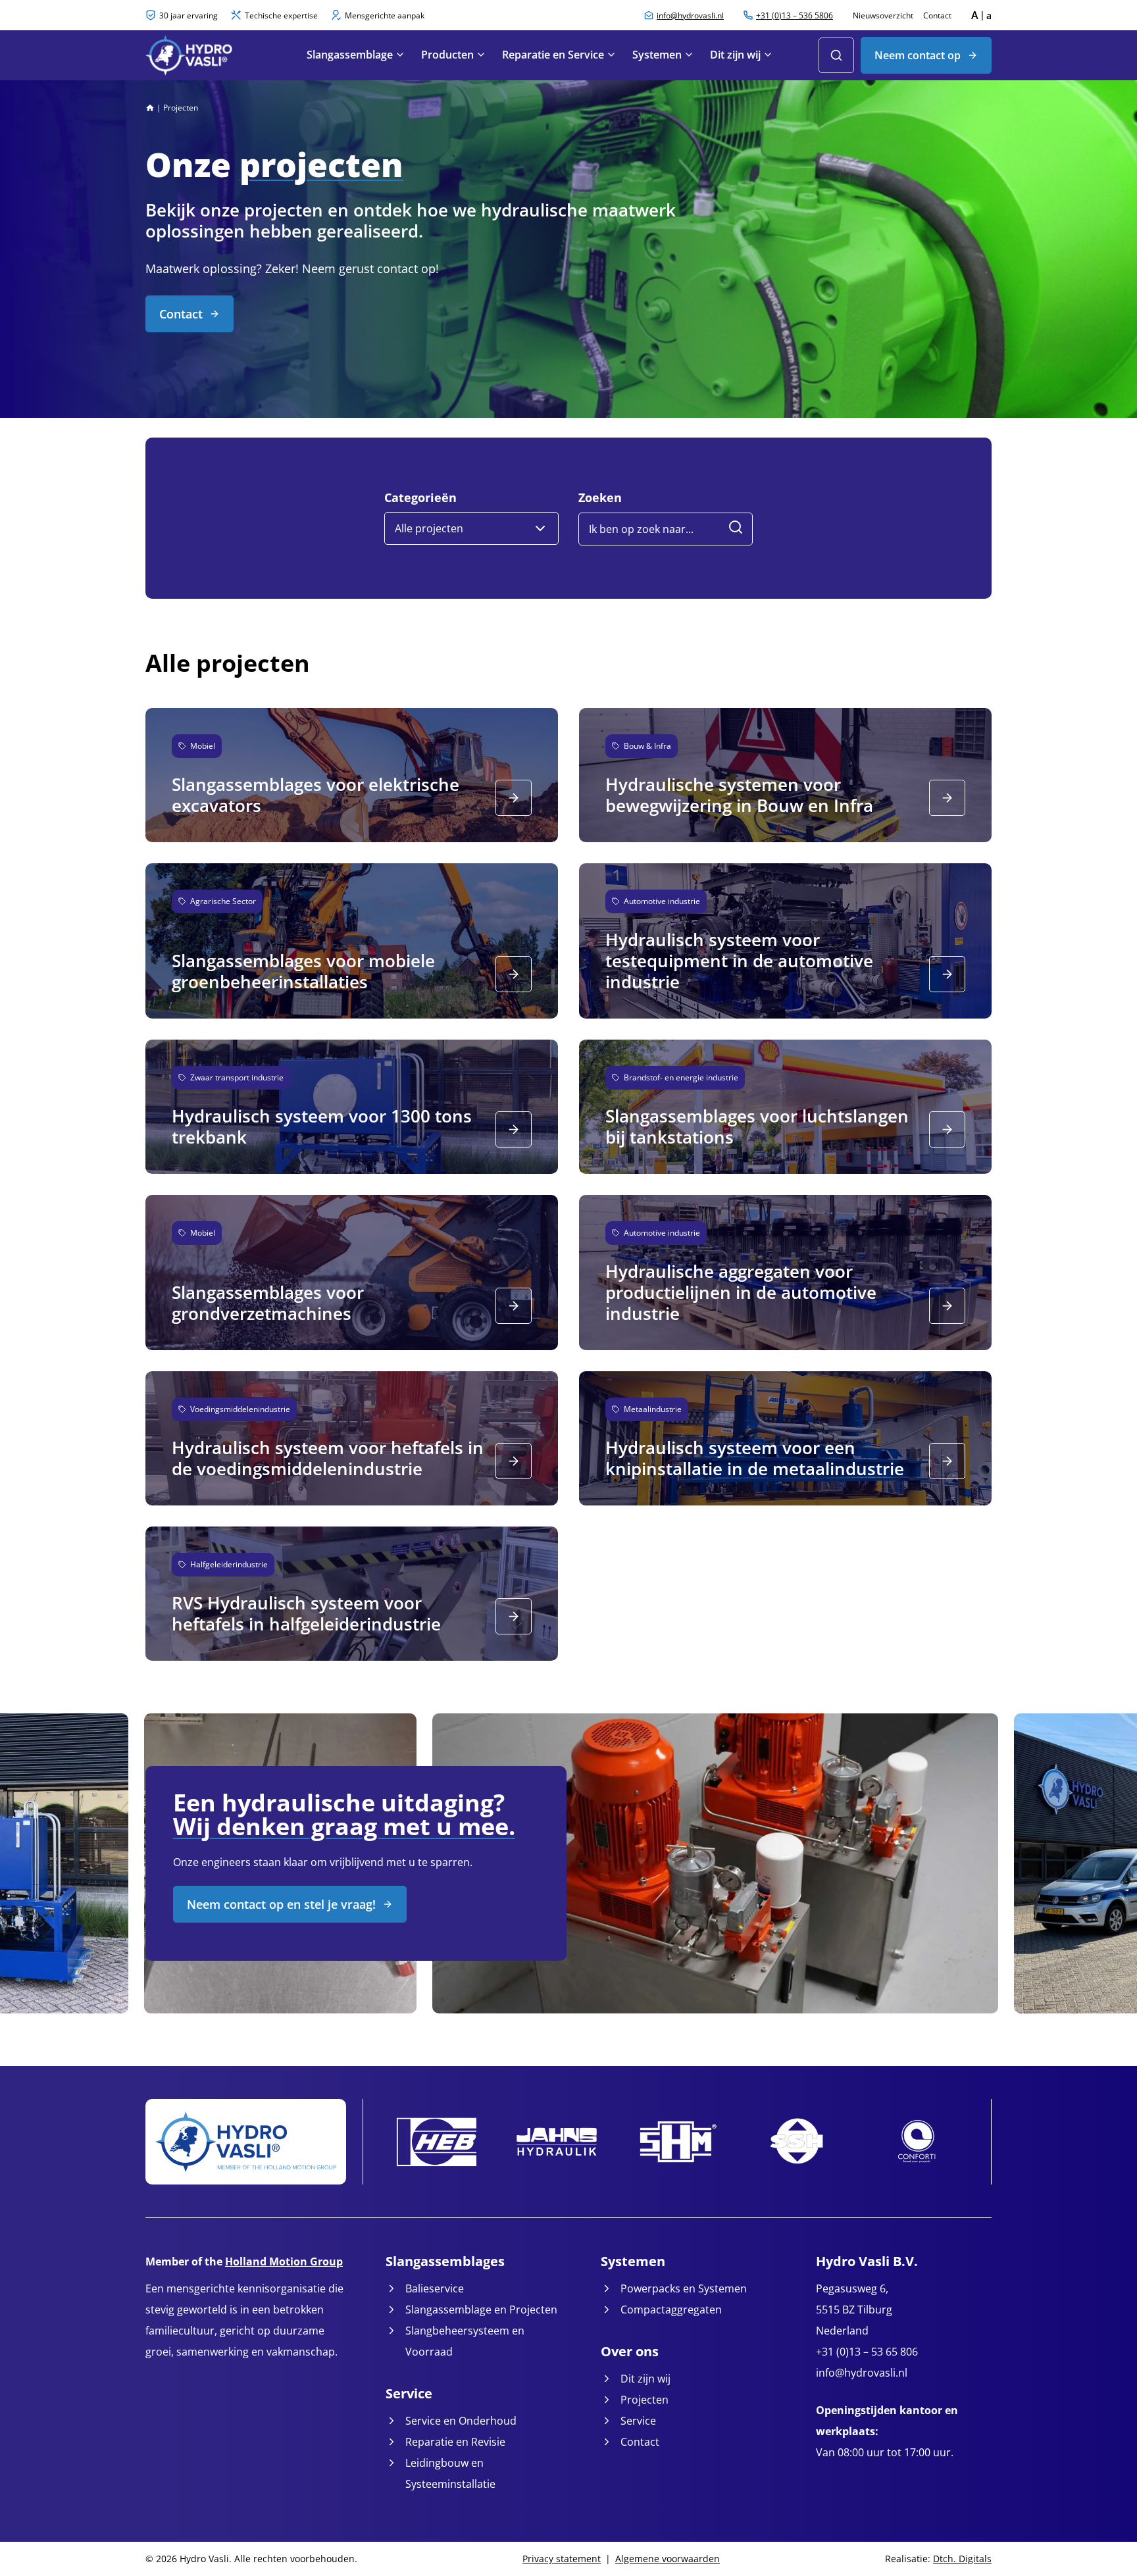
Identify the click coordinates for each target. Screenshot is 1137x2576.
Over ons (630, 2351)
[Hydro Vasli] (210, 55)
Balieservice (435, 2288)
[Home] (150, 108)
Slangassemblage (350, 55)
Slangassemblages (445, 2261)
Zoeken (600, 498)
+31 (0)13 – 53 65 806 (867, 2352)
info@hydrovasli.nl (862, 2373)
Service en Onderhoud (461, 2421)
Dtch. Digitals (962, 2559)
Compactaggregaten (671, 2310)
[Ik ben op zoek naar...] (736, 529)
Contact (937, 15)
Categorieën (420, 498)
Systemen (657, 55)
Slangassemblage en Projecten (481, 2310)
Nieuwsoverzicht (883, 15)
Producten (447, 55)
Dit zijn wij (735, 55)
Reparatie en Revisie (455, 2442)
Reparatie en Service (553, 55)
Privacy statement (562, 2559)
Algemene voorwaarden (668, 2559)
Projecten (644, 2400)
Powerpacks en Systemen (684, 2288)
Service (409, 2393)
